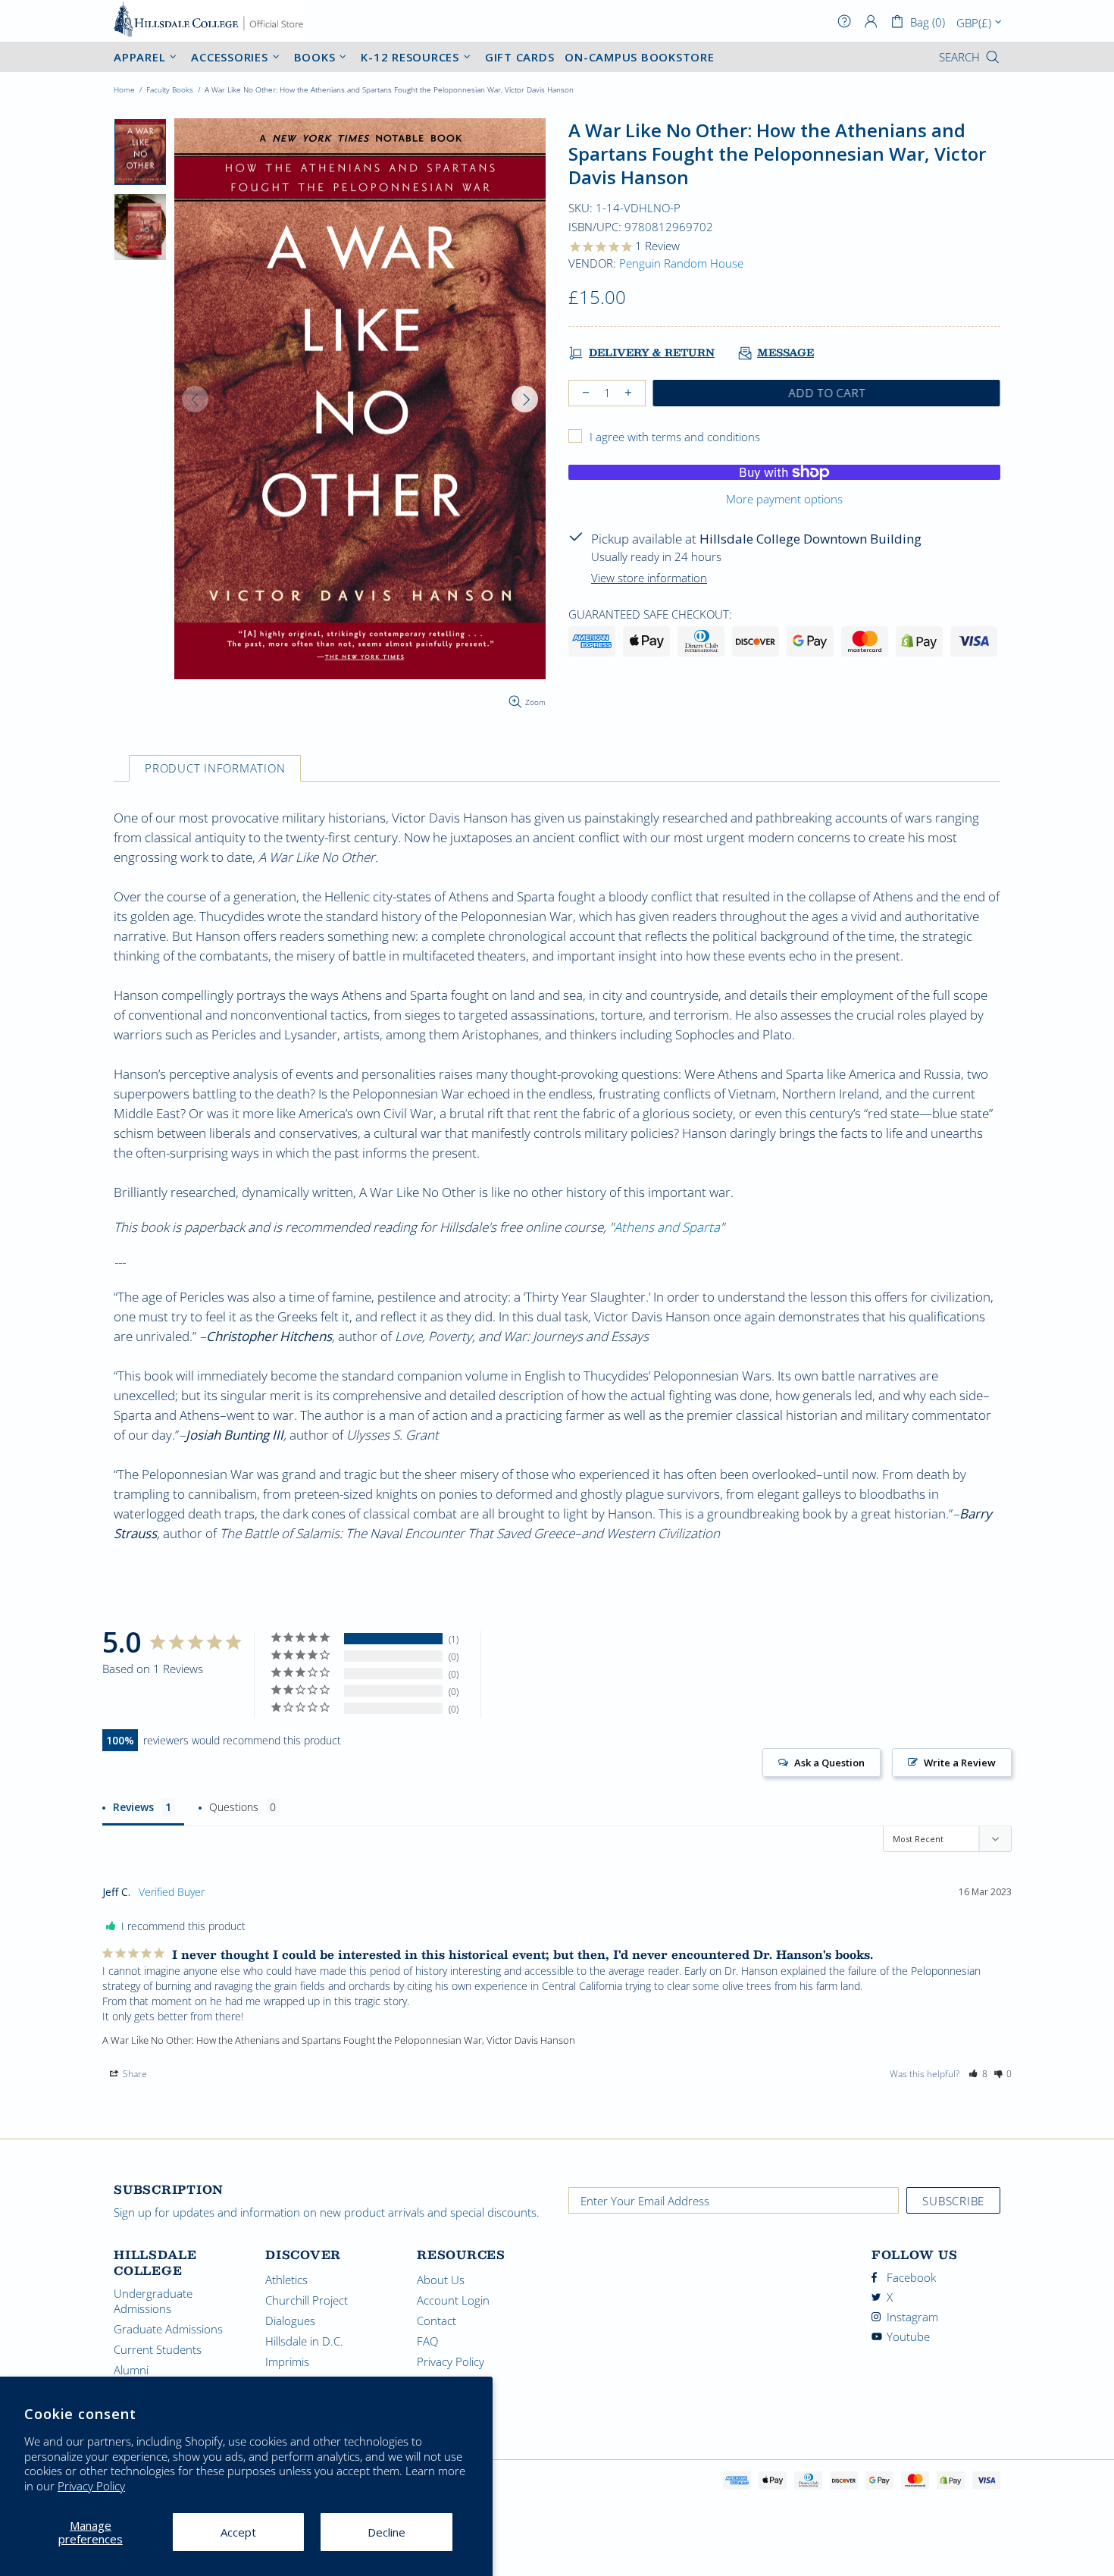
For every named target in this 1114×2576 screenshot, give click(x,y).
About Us (441, 2280)
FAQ (427, 2341)
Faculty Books (170, 89)
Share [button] (134, 2074)
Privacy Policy (91, 2486)
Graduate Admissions (168, 2329)
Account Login (453, 2300)
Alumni (131, 2370)
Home (124, 89)
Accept (238, 2532)
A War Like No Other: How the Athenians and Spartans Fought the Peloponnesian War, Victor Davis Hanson (339, 2040)
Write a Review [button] (960, 1763)
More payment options (784, 499)
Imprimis (287, 2361)
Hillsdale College (208, 21)
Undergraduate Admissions (153, 2301)
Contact (437, 2321)
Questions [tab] (234, 1807)
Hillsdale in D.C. (304, 2341)
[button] (978, 2074)
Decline (386, 2532)
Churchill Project (307, 2300)
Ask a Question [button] (829, 1763)
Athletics (286, 2280)
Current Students (158, 2349)
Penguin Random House (681, 263)
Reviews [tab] (133, 1807)
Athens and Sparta (667, 1227)
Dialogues (290, 2321)
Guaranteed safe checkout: (650, 614)
